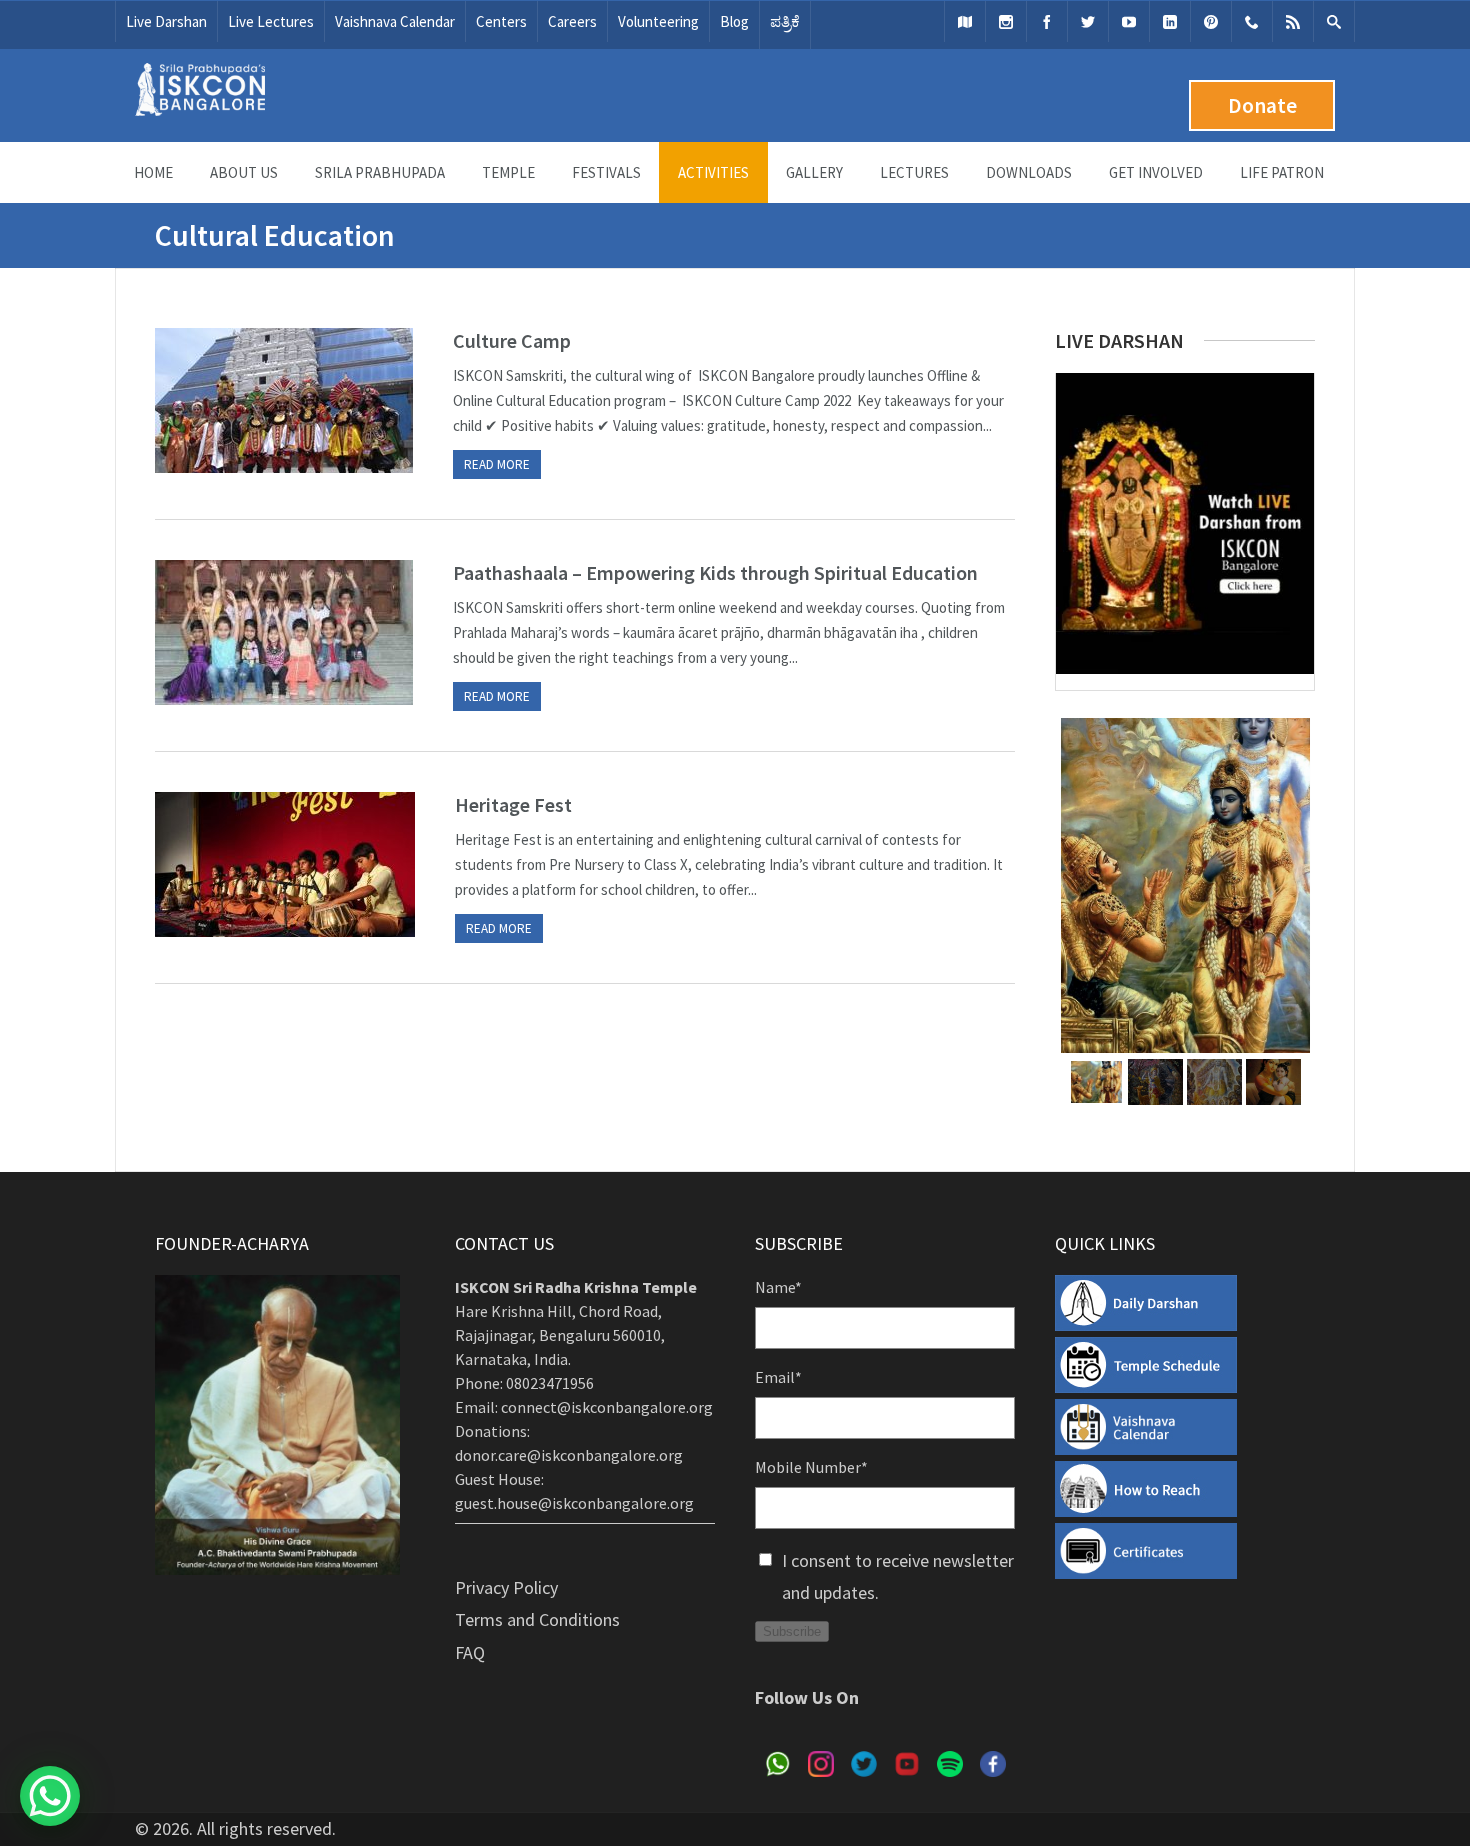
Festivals (606, 172)
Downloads (1029, 172)
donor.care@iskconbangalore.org (569, 1455)
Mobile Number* (811, 1467)
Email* (778, 1377)
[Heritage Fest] (285, 864)
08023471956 (550, 1383)
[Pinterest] (1211, 21)
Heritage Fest (513, 804)
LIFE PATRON (1282, 172)
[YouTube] (1129, 21)
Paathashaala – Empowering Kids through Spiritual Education (715, 572)
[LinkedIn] (1170, 21)
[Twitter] (1088, 21)
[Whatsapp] (1252, 21)
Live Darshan (166, 21)
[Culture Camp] (284, 400)
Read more (497, 464)
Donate (1262, 105)
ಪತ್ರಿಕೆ (785, 21)
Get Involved (1156, 172)
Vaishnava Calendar (395, 21)
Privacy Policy (506, 1587)
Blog (734, 21)
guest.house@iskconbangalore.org (574, 1503)
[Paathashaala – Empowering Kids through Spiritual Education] (284, 632)
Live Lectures (271, 21)
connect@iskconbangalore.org (607, 1407)
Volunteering (658, 21)
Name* (778, 1287)
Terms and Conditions (537, 1619)
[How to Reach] (965, 21)
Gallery (814, 172)
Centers (501, 21)
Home (153, 172)
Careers (572, 21)
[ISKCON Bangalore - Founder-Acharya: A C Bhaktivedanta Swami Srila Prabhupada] (200, 111)
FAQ (470, 1652)
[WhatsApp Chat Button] (50, 1796)
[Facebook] (1047, 21)
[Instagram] (1006, 21)
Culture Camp (512, 340)
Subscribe (792, 1631)
